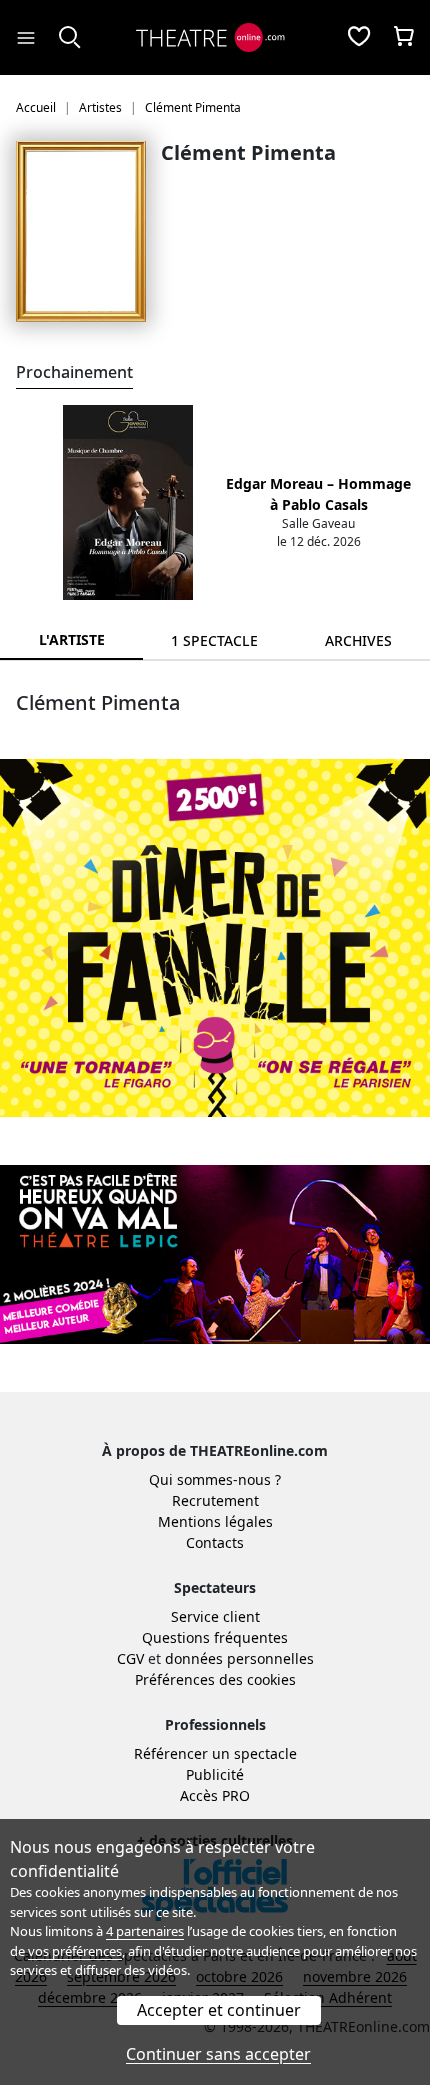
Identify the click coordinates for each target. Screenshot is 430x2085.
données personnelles (239, 1658)
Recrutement (215, 1500)
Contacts (215, 1542)
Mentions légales (215, 1521)
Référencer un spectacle (215, 1753)
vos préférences (75, 1951)
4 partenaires (145, 1931)
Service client (215, 1616)
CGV (130, 1658)
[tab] (214, 640)
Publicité (215, 1774)
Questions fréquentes (215, 1637)
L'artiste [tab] (72, 639)
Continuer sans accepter (218, 2054)
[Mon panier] (404, 38)
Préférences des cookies (215, 1679)
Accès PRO (215, 1795)
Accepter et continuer (219, 2010)
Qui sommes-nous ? (215, 1479)
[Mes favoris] (359, 38)
